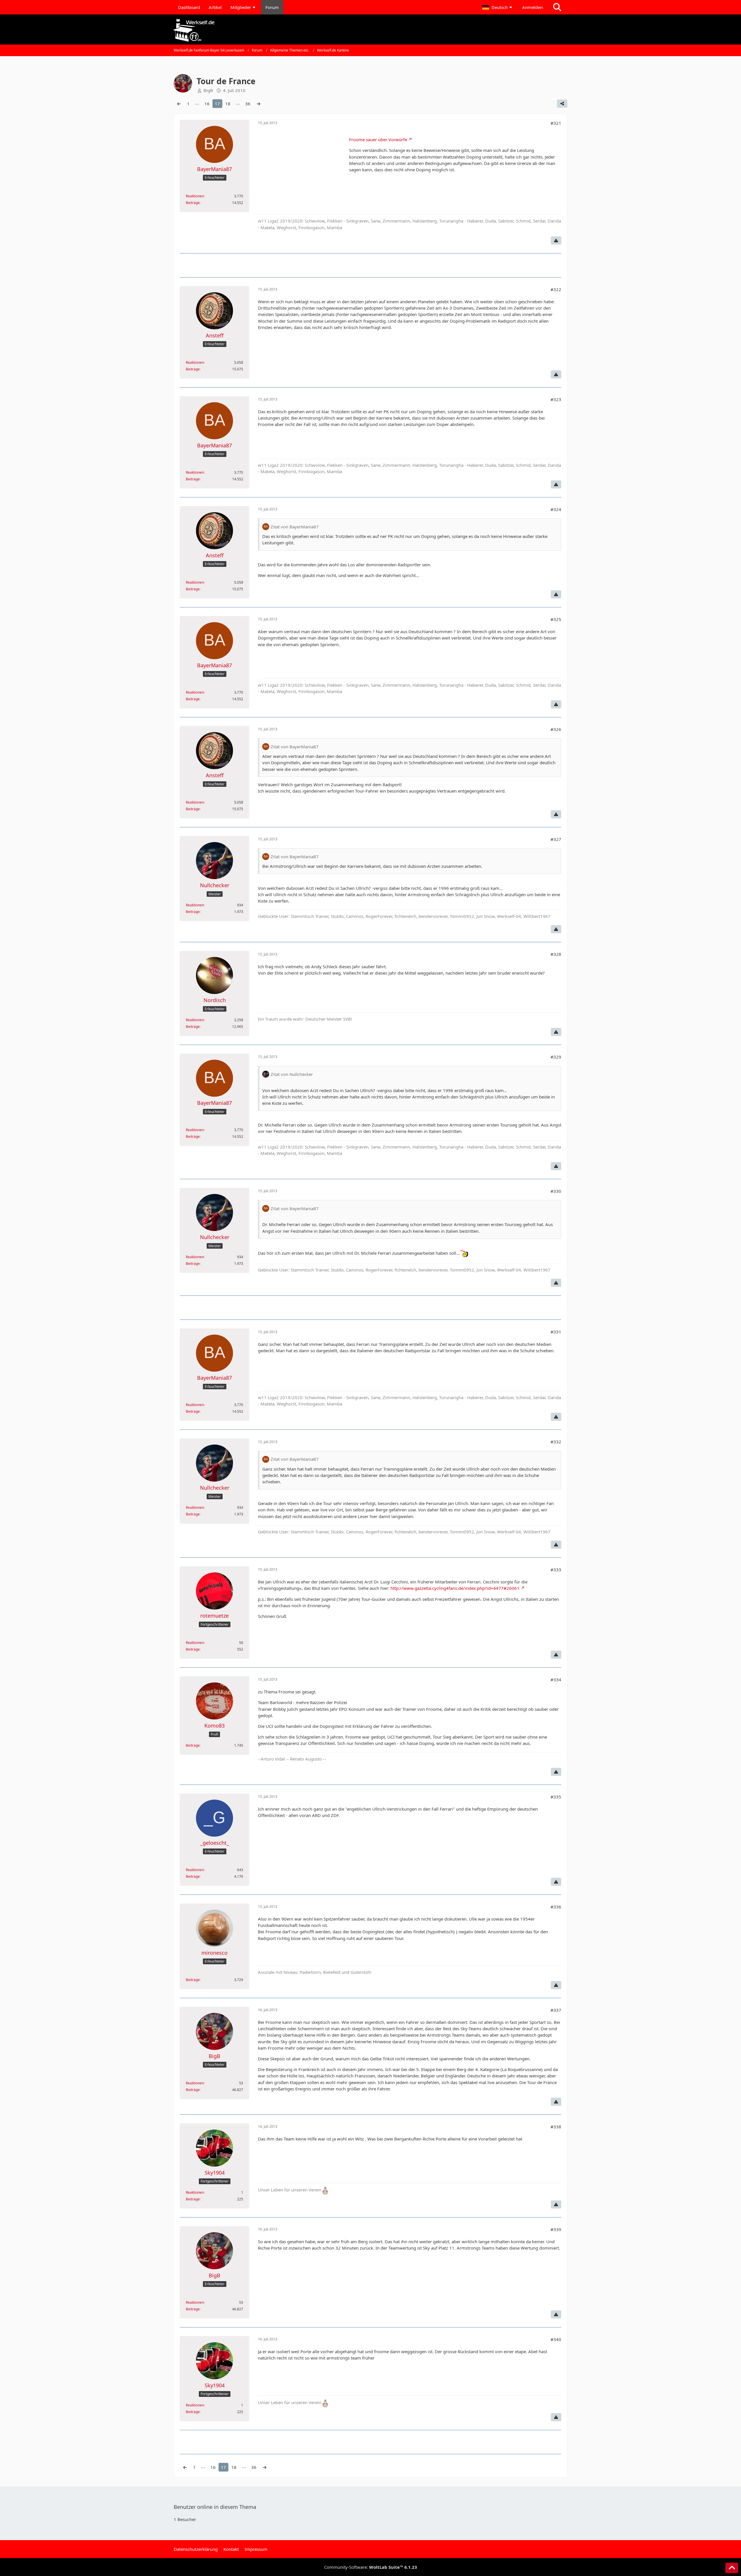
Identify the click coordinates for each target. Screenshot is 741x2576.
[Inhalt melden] (556, 240)
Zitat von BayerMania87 (295, 527)
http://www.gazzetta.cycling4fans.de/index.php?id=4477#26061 (455, 1588)
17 (217, 104)
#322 (556, 289)
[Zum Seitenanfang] (732, 2568)
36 (248, 104)
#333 (556, 1570)
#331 (556, 1332)
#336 (556, 1907)
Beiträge (193, 203)
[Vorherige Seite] (179, 104)
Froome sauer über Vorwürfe (378, 139)
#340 (556, 2339)
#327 (556, 839)
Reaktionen (195, 196)
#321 (556, 123)
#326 (556, 729)
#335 (556, 1797)
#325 (556, 619)
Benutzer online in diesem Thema (215, 2507)
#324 (556, 509)
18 (228, 104)
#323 (556, 399)
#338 (556, 2127)
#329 (556, 1057)
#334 (556, 1680)
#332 (556, 1442)
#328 (556, 954)
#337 (556, 2010)
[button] (498, 7)
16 (207, 104)
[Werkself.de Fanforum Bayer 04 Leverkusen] (370, 30)
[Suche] (557, 7)
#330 (556, 1191)
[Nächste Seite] (258, 104)
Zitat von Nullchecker (292, 1074)
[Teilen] (562, 104)
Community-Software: (371, 2567)
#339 (556, 2229)
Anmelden (532, 7)
